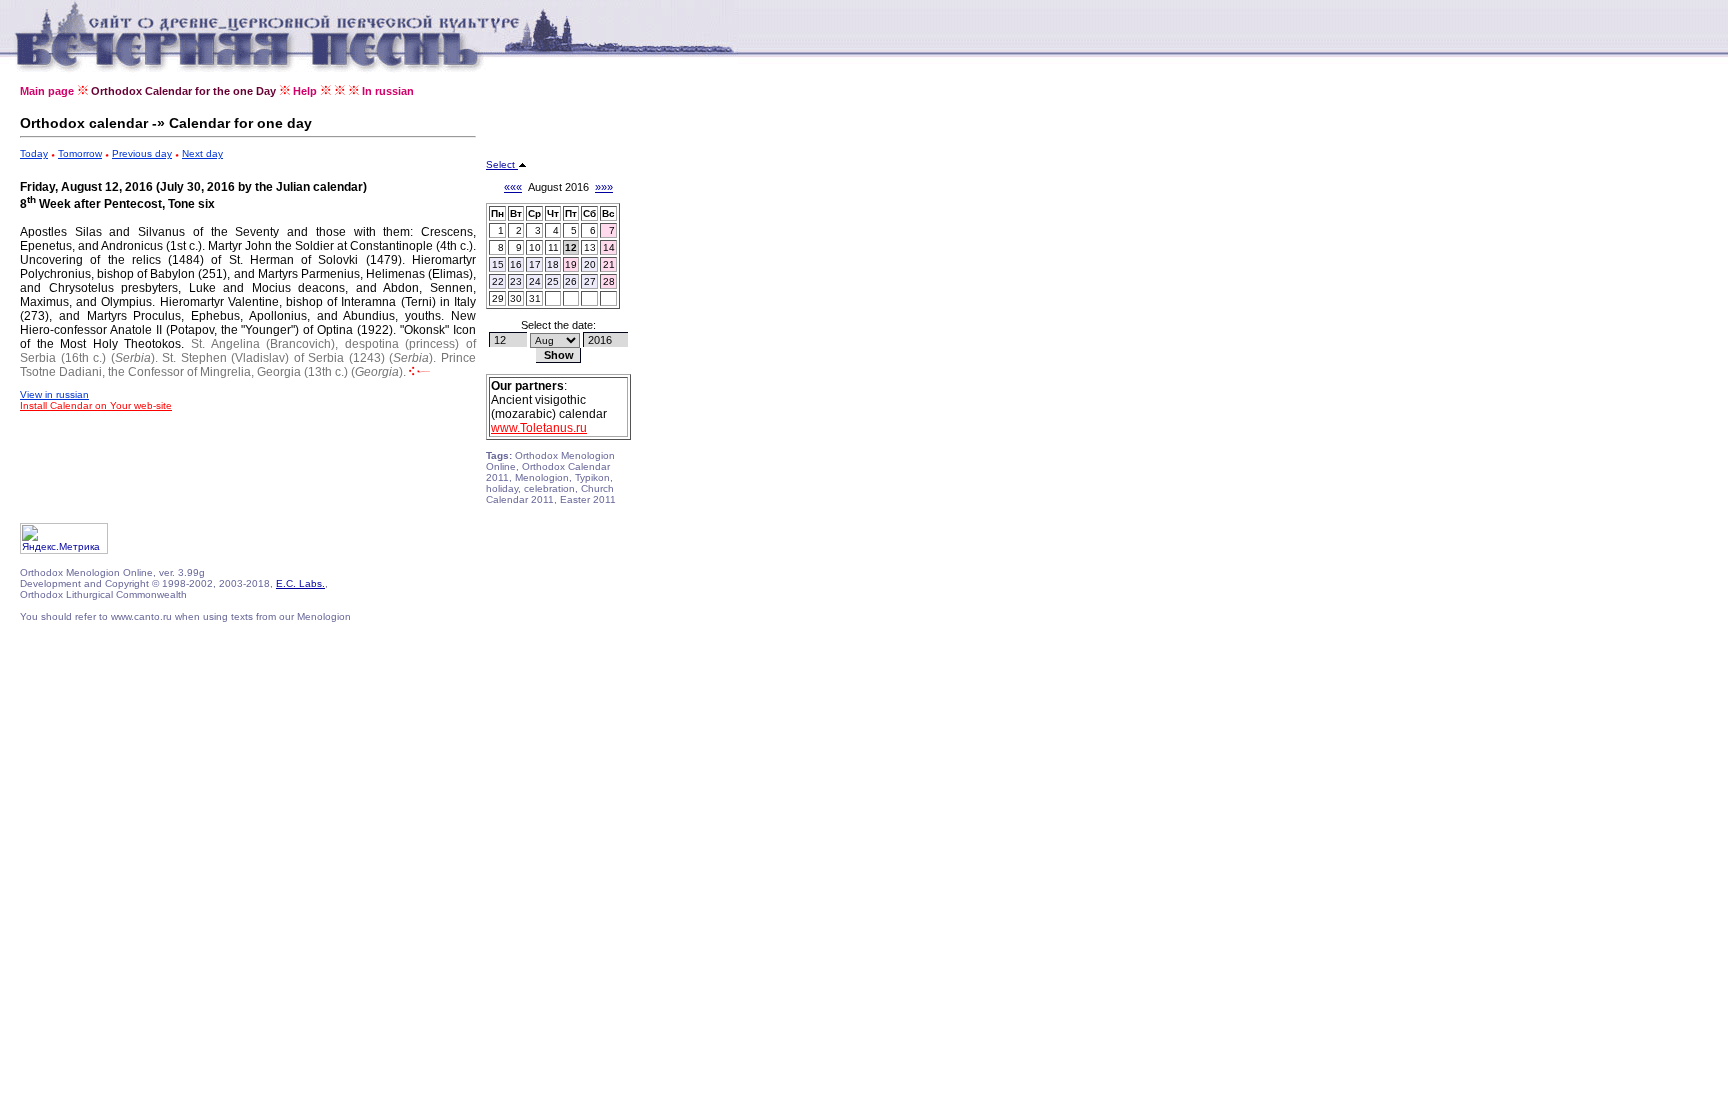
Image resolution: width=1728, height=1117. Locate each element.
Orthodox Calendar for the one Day (183, 91)
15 (498, 264)
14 (609, 247)
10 (535, 247)
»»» (604, 187)
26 (571, 281)
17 (535, 264)
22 (498, 281)
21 (609, 264)
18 (553, 264)
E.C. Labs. (300, 583)
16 (516, 264)
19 (571, 264)
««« (513, 187)
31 (535, 298)
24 (535, 281)
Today (34, 153)
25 (553, 281)
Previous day (142, 153)
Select (502, 164)
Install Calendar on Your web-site (96, 405)
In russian (388, 91)
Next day (202, 153)
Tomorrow (80, 153)
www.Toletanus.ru (539, 428)
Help (305, 91)
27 (590, 281)
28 (609, 281)
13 (590, 247)
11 (553, 247)
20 (590, 264)
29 (498, 298)
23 (516, 281)
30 (516, 298)
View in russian (54, 394)
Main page (47, 91)
